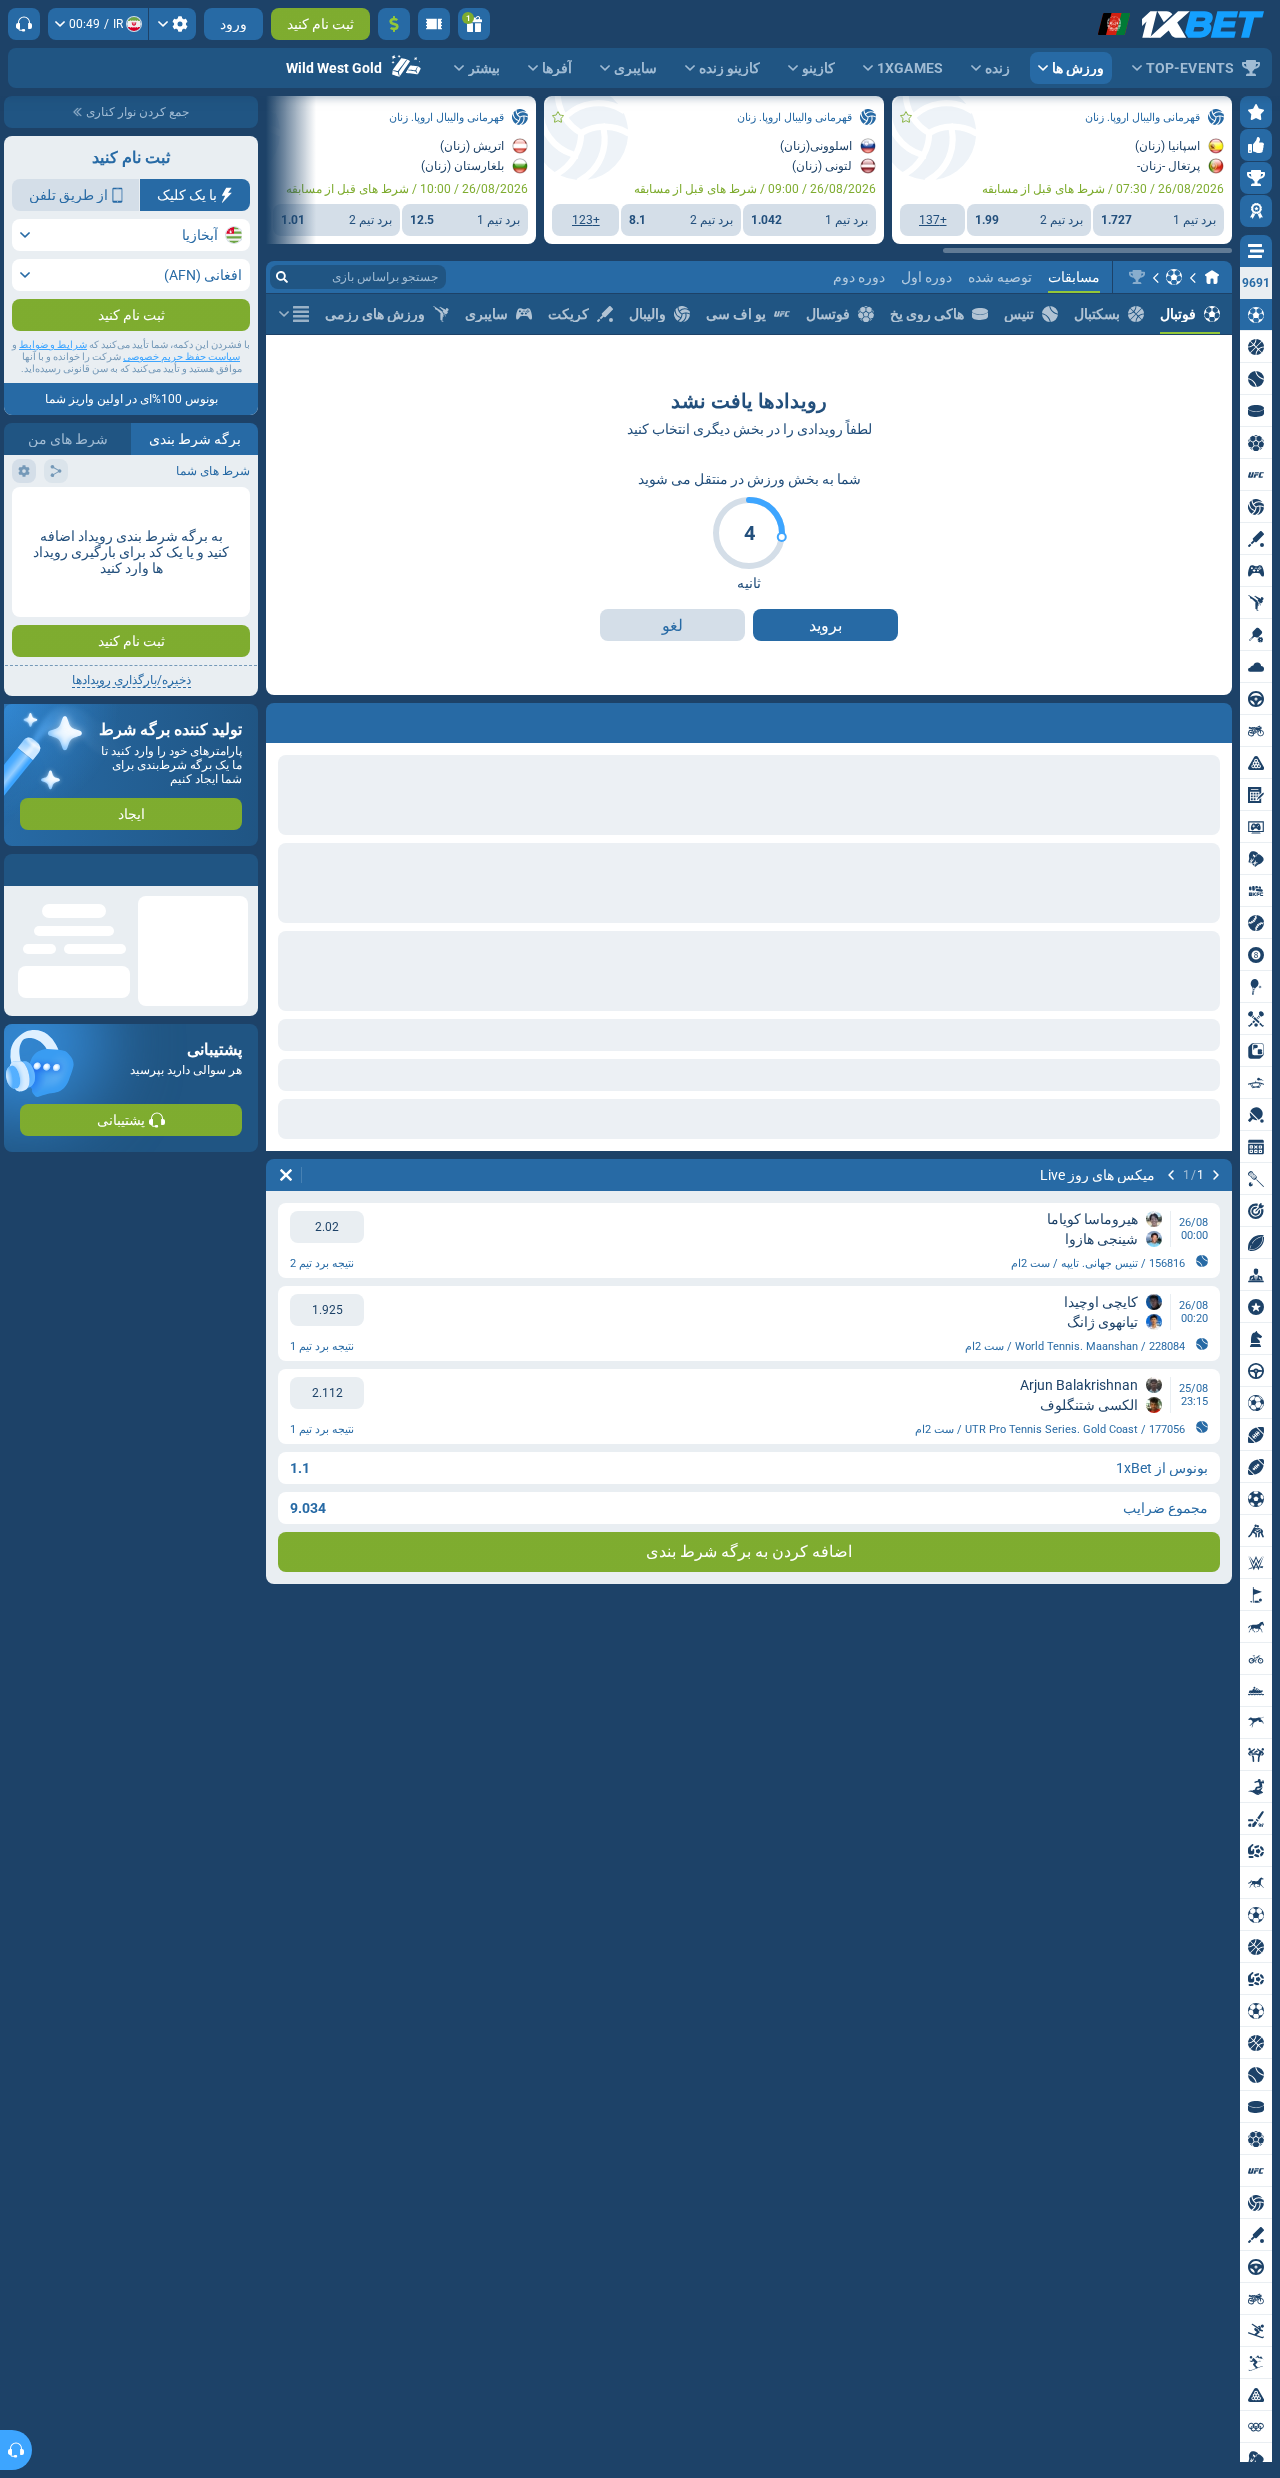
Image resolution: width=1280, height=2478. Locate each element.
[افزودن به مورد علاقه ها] (906, 117)
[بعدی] (1164, 719)
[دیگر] (294, 314)
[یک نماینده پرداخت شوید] (434, 24)
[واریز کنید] (394, 24)
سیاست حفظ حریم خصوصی (181, 396)
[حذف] (286, 719)
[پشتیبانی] (24, 24)
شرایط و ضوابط (53, 384)
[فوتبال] (1174, 277)
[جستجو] (282, 277)
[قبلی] (1216, 719)
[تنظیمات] (172, 24)
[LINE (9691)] (1212, 277)
